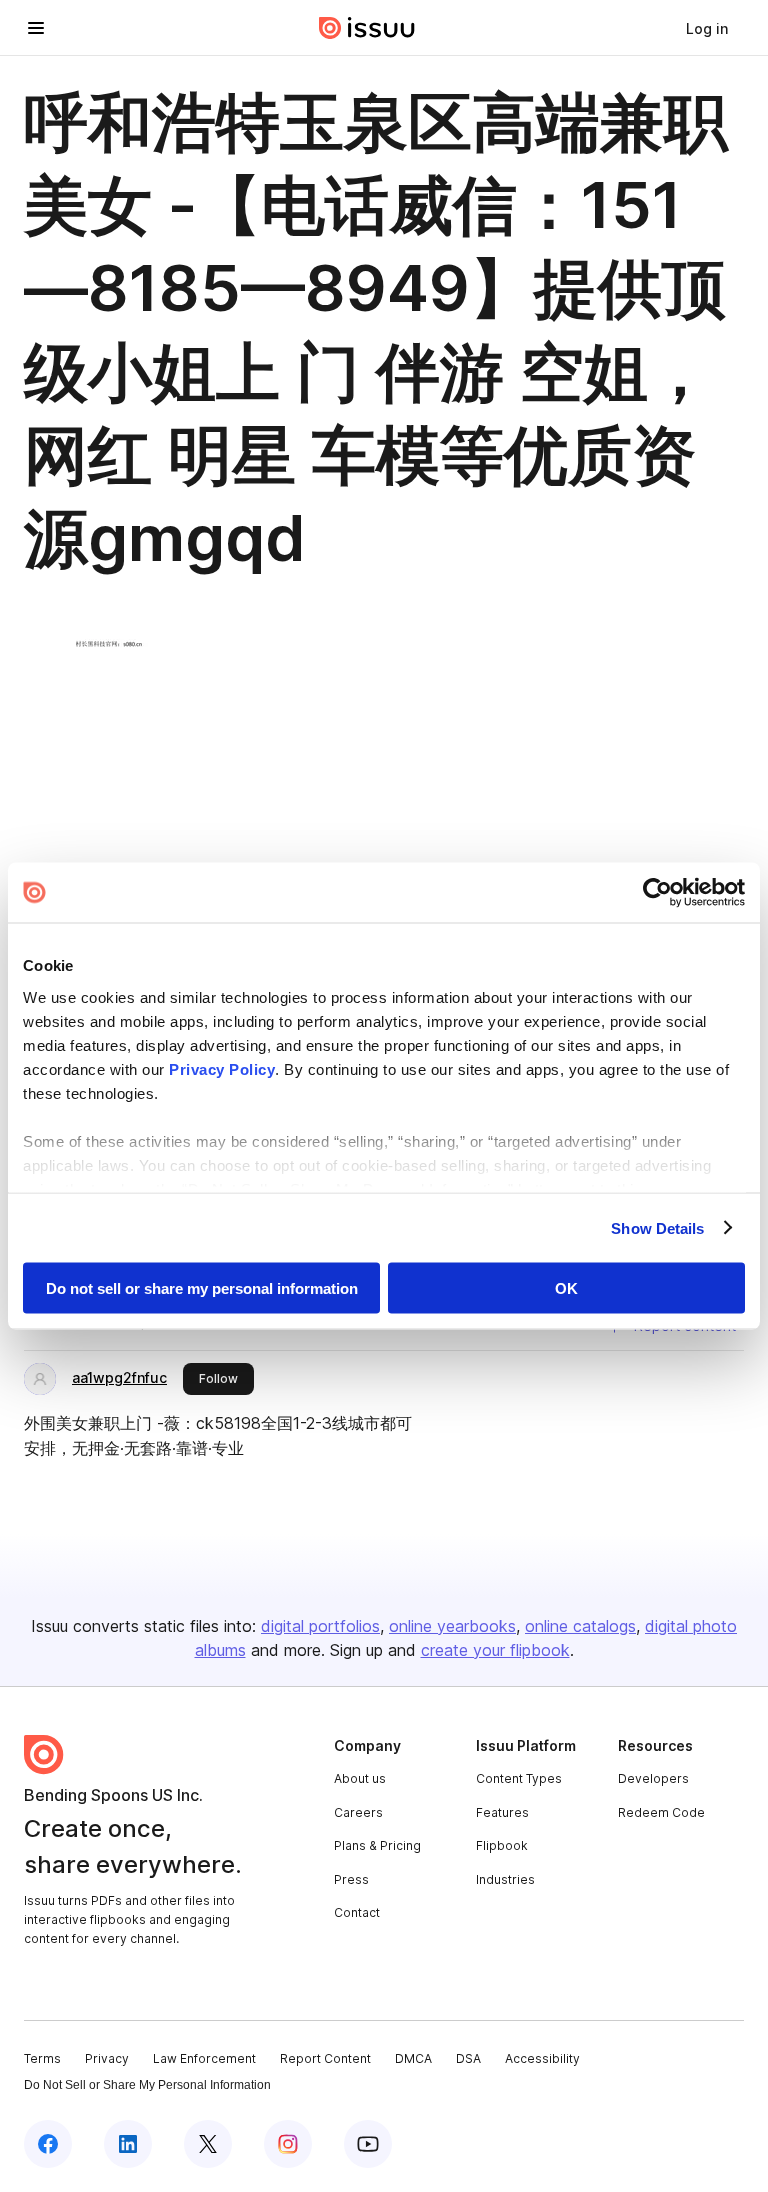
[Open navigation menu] (36, 28)
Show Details (657, 1227)
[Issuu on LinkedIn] (128, 2144)
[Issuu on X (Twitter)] (208, 2144)
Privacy (107, 2058)
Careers (358, 1812)
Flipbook (502, 1845)
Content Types (519, 1778)
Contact (357, 1912)
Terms (42, 2058)
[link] (707, 28)
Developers (653, 1778)
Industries (505, 1879)
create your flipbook (495, 1650)
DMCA (413, 2058)
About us (360, 1778)
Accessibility (542, 2058)
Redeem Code (661, 1812)
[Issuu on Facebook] (48, 2144)
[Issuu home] (367, 28)
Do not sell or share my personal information (202, 1288)
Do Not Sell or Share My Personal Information (147, 2085)
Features (502, 1812)
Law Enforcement (204, 2058)
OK (566, 1288)
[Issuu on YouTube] (368, 2144)
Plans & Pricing (377, 1845)
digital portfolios (320, 1626)
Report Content (325, 2058)
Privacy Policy (222, 1068)
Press (351, 1879)
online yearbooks (452, 1626)
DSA (468, 2058)
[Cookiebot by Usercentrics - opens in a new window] (657, 893)
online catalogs (580, 1626)
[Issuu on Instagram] (288, 2144)
